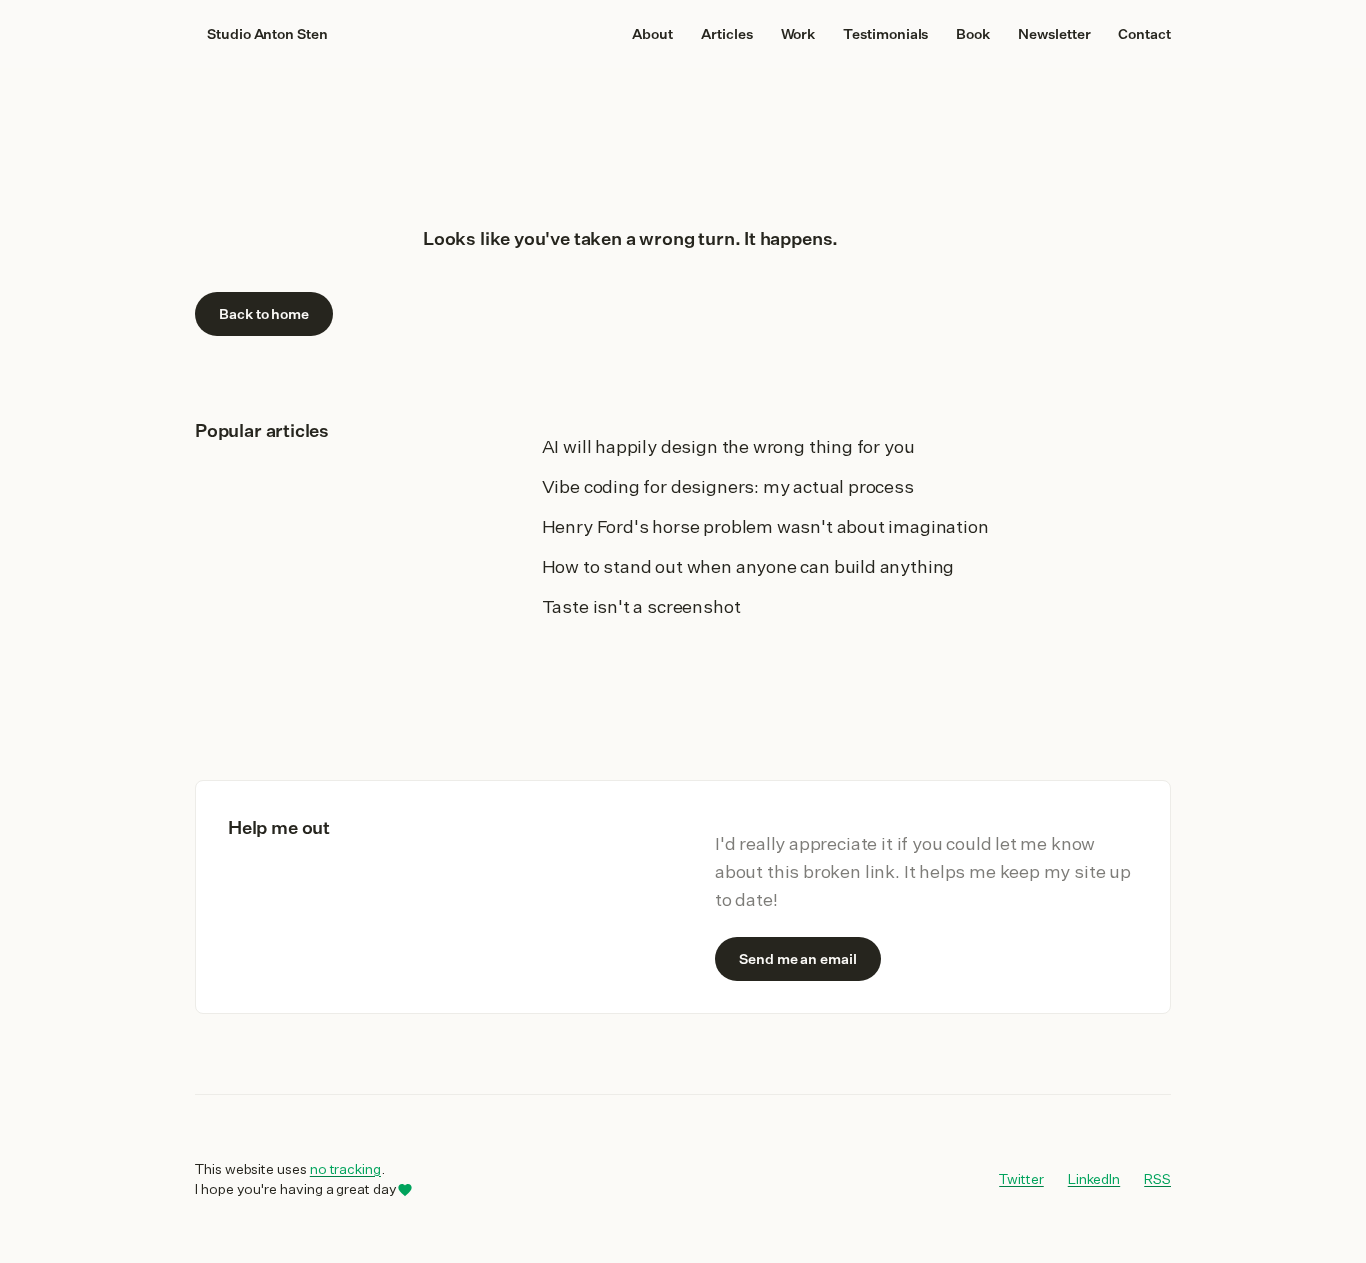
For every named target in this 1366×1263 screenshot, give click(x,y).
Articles (726, 34)
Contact (1144, 34)
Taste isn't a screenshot (641, 606)
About (652, 34)
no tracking (345, 1169)
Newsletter (1054, 34)
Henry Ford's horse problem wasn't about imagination (765, 526)
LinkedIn (1094, 1178)
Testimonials (885, 34)
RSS (1157, 1179)
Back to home (264, 314)
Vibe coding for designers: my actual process (728, 486)
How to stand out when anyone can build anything (748, 566)
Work (798, 34)
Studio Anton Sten (267, 34)
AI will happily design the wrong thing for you (728, 446)
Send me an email (798, 959)
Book (973, 34)
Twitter (1021, 1178)
